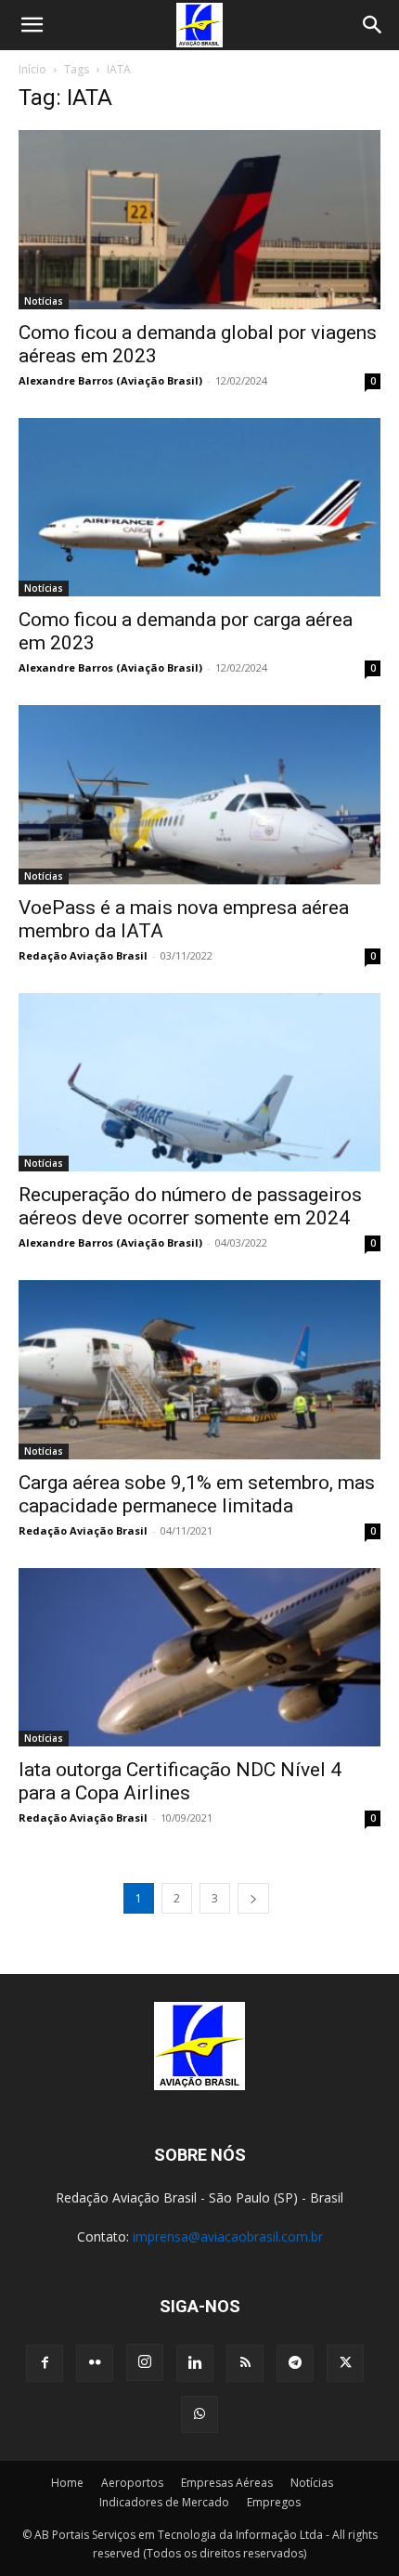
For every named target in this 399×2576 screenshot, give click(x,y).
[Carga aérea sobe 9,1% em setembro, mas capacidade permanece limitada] (199, 1370)
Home (67, 2483)
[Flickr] (95, 2363)
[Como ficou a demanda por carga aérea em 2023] (199, 508)
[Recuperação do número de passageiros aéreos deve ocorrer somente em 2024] (199, 1083)
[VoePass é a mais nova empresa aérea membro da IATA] (199, 795)
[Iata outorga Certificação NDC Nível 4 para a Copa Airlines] (199, 1658)
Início (32, 69)
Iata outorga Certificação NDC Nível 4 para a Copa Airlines (180, 1781)
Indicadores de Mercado (164, 2502)
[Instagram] (145, 2362)
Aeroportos (132, 2483)
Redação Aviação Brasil (83, 955)
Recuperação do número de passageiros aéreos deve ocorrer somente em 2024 (190, 1206)
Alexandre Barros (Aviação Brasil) (110, 380)
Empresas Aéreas (227, 2483)
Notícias (44, 301)
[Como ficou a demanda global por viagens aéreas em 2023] (199, 220)
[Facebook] (45, 2363)
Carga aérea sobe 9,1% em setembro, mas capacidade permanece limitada (197, 1494)
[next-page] (253, 1898)
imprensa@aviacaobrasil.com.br (228, 2236)
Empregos (274, 2502)
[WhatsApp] (199, 2414)
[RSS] (245, 2363)
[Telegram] (295, 2363)
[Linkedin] (195, 2363)
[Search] (373, 25)
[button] (32, 25)
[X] (345, 2363)
